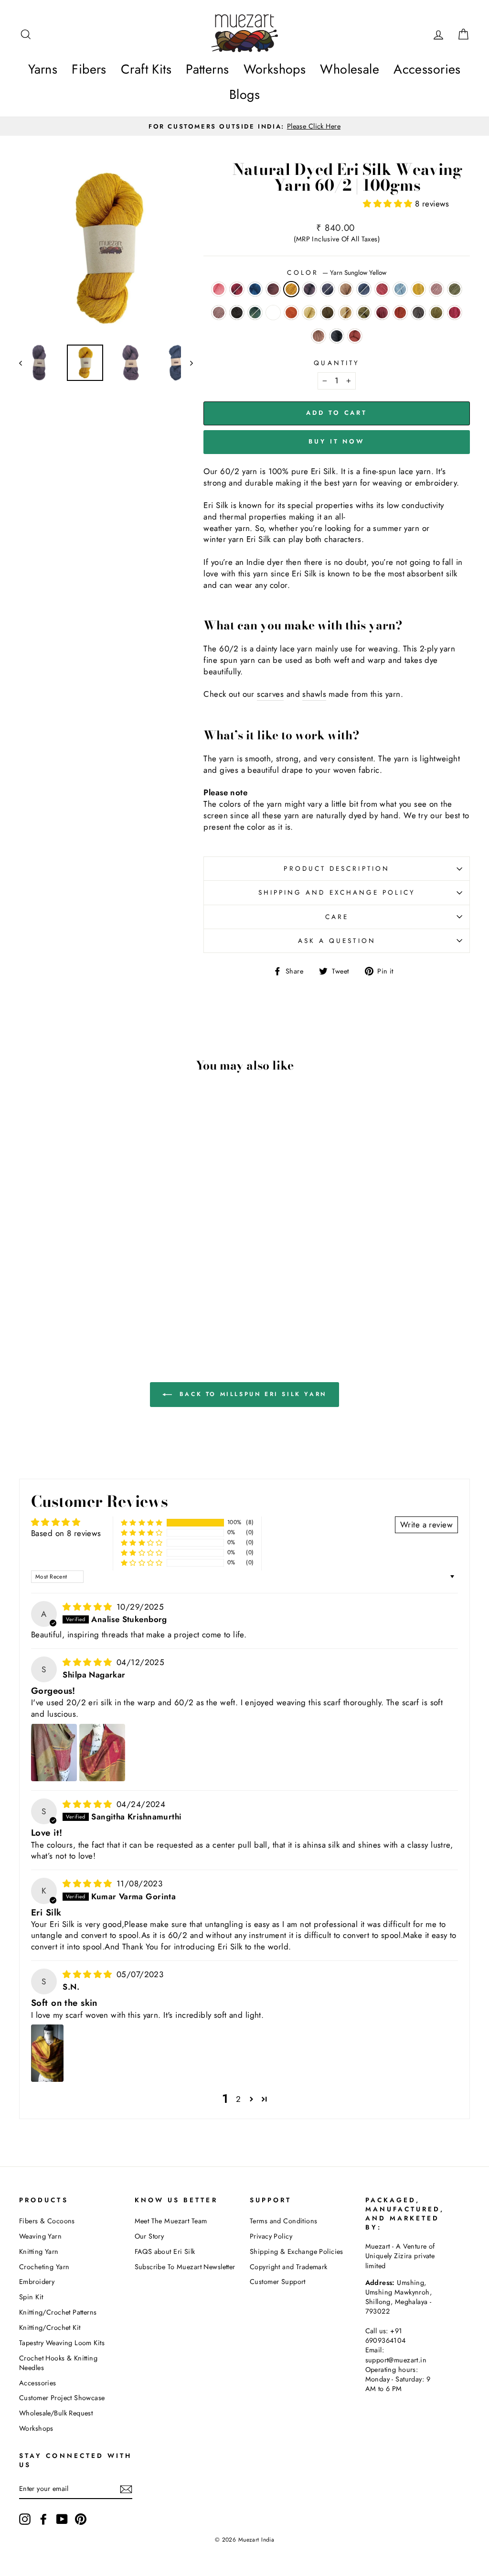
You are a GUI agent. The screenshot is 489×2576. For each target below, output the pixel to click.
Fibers (89, 69)
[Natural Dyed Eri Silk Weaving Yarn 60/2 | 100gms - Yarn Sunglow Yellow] (78, 1269)
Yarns (43, 69)
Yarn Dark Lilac (219, 313)
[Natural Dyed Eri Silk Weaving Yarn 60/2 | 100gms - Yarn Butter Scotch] (91, 1291)
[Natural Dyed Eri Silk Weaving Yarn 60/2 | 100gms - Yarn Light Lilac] (78, 1280)
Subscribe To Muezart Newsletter (185, 2267)
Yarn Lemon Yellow (418, 289)
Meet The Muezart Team (171, 2221)
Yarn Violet (309, 289)
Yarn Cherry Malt (319, 336)
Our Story (149, 2236)
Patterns (207, 69)
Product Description (337, 868)
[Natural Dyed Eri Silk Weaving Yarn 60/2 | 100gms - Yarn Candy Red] (39, 1280)
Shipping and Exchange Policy (337, 892)
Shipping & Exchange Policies (297, 2251)
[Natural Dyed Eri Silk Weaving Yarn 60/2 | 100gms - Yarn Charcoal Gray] (117, 1280)
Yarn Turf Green (455, 289)
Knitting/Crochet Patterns (58, 2312)
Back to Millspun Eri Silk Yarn (251, 1394)
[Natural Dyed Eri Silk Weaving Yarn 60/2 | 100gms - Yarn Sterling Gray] (46, 1302)
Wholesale (350, 69)
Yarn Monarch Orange (400, 313)
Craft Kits (146, 69)
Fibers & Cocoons (47, 2221)
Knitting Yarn (39, 2251)
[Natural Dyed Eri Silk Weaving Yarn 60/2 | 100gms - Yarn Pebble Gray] (97, 1302)
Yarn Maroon (382, 313)
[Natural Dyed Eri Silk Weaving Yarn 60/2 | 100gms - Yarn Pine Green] (27, 1291)
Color (336, 273)
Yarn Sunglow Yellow (291, 289)
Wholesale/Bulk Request (56, 2413)
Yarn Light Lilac (436, 289)
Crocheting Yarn (44, 2267)
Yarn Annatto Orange (355, 336)
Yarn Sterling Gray (418, 313)
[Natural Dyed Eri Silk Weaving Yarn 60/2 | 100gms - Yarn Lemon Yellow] (65, 1280)
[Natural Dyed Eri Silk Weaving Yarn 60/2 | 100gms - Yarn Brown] (117, 1269)
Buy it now (337, 441)
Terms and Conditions (284, 2221)
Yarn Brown (346, 289)
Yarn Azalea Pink (455, 313)
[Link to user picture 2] (102, 1753)
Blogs (244, 94)
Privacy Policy (271, 2236)
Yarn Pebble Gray (337, 336)
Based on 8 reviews (66, 1533)
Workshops (275, 69)
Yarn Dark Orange (291, 313)
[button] (389, 204)
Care (337, 917)
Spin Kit (31, 2297)
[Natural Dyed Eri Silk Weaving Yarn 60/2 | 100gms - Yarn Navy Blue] (104, 1269)
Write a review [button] (426, 1525)
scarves (270, 694)
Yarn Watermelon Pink (219, 289)
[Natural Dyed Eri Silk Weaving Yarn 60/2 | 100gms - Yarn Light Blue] (52, 1280)
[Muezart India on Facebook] (43, 2519)
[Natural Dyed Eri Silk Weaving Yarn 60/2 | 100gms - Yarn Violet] (91, 1269)
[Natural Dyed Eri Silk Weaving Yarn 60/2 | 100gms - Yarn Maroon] (117, 1291)
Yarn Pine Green (255, 313)
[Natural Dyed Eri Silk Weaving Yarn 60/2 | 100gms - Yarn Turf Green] (91, 1280)
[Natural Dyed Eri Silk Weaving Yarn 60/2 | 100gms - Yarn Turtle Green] (78, 1291)
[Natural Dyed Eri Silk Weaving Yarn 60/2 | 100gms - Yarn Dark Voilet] (65, 1269)
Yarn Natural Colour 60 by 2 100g (273, 313)
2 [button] (238, 2099)
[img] (89, 1607)
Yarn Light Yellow (309, 313)
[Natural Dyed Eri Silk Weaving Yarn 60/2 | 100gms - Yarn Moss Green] (104, 1291)
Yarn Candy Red (382, 289)
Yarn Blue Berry (364, 289)
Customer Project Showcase (62, 2398)
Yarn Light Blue (400, 289)
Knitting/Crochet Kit (50, 2327)
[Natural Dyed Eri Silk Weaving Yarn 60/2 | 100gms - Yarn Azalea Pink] (71, 1302)
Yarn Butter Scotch (346, 313)
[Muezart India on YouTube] (62, 2519)
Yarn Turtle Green (328, 313)
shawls (314, 694)
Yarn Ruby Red (237, 289)
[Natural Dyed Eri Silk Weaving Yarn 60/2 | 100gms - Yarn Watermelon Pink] (27, 1269)
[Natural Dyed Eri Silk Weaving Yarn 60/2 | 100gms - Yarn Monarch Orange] (33, 1302)
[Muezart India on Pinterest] (81, 2519)
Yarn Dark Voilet (273, 289)
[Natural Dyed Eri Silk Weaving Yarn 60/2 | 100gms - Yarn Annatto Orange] (110, 1302)
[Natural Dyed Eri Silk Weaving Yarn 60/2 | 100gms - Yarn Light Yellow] (65, 1291)
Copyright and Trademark (289, 2267)
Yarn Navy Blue (328, 289)
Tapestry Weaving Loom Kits (62, 2343)
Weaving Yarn (40, 2236)
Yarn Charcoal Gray (237, 313)
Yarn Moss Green (364, 313)
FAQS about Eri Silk (165, 2251)
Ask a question (337, 941)
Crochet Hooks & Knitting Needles (58, 2363)
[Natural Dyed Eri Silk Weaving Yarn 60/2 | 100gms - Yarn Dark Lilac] (104, 1280)
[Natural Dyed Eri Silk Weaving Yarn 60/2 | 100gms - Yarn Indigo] (52, 1269)
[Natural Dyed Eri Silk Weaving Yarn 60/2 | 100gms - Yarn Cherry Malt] (84, 1302)
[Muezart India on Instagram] (25, 2519)
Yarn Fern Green (436, 313)
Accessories (427, 69)
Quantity (337, 363)
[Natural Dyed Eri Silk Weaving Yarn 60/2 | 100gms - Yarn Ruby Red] (39, 1269)
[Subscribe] (126, 2489)
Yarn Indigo (255, 289)
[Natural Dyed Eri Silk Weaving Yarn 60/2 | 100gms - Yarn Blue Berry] (27, 1280)
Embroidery (37, 2282)
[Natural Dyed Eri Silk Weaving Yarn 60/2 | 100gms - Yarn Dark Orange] (52, 1291)
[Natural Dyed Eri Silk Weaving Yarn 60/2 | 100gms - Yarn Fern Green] (58, 1302)
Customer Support (278, 2282)
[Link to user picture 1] (54, 1753)
